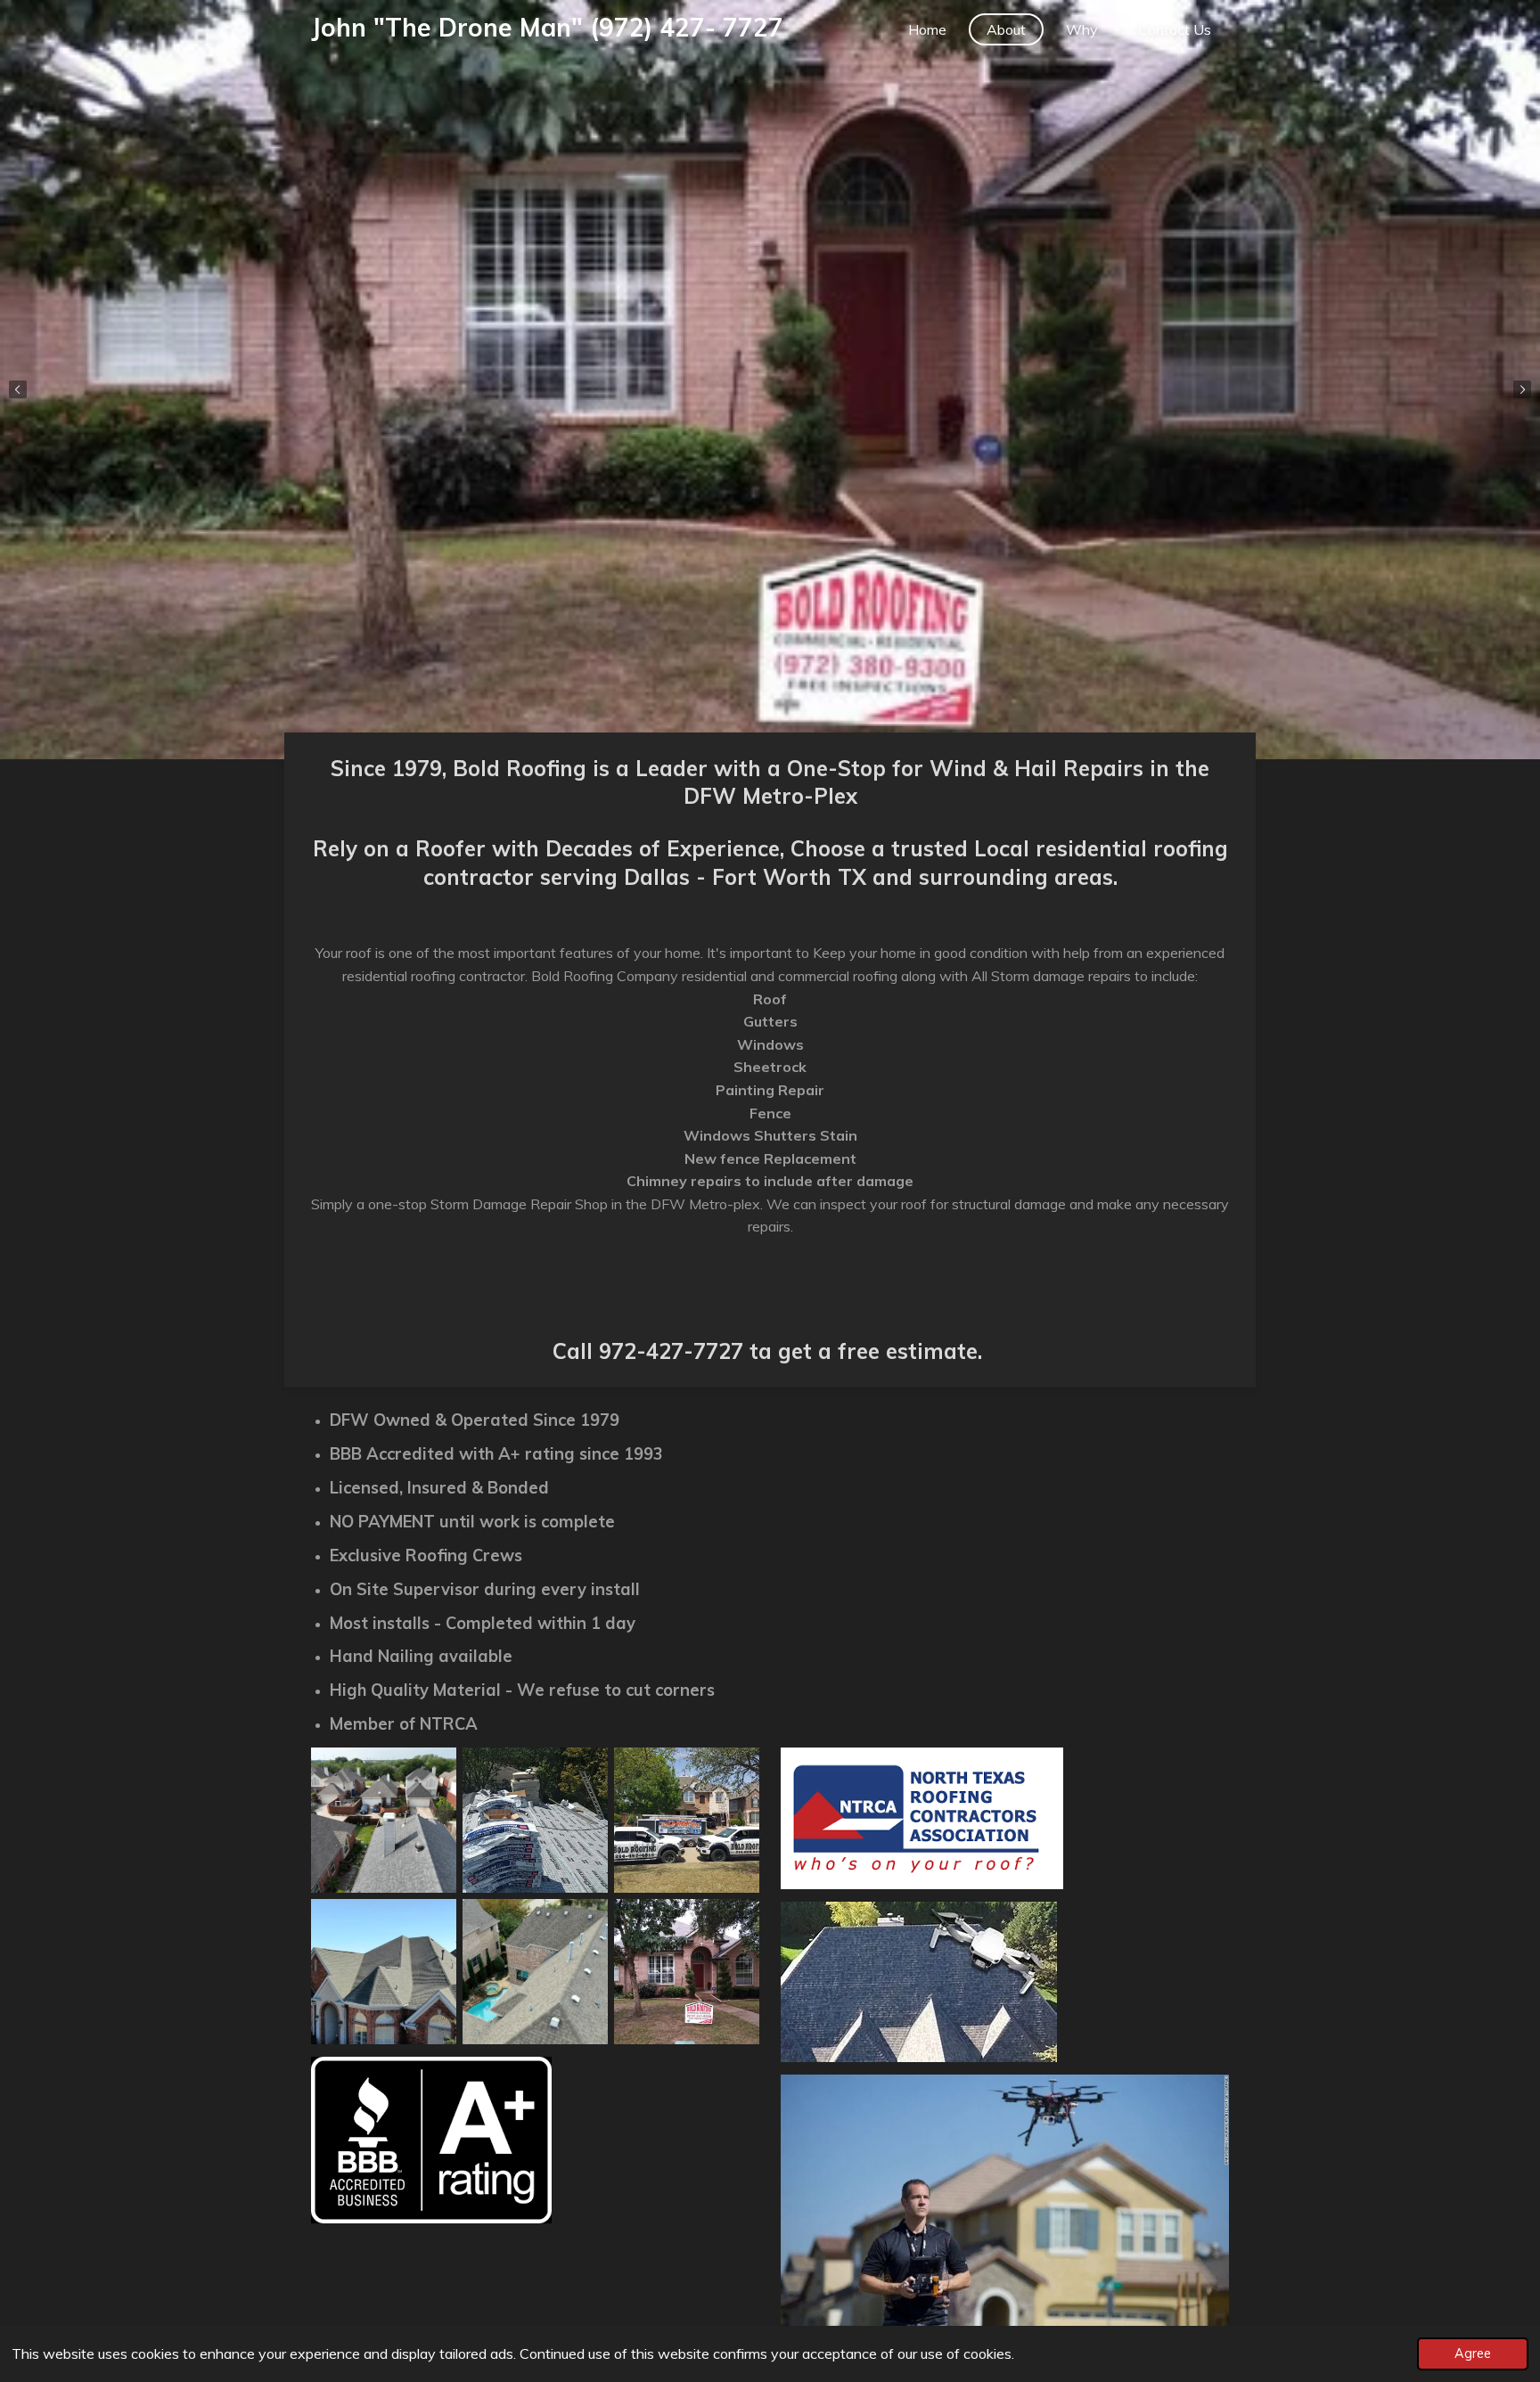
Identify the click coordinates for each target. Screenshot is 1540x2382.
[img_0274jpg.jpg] (384, 1971)
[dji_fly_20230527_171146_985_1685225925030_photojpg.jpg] (384, 1820)
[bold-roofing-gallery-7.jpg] (686, 1971)
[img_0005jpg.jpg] (535, 1971)
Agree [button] (1473, 2353)
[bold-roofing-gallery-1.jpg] (686, 1820)
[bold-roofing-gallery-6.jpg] (535, 1820)
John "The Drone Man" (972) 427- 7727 (547, 27)
